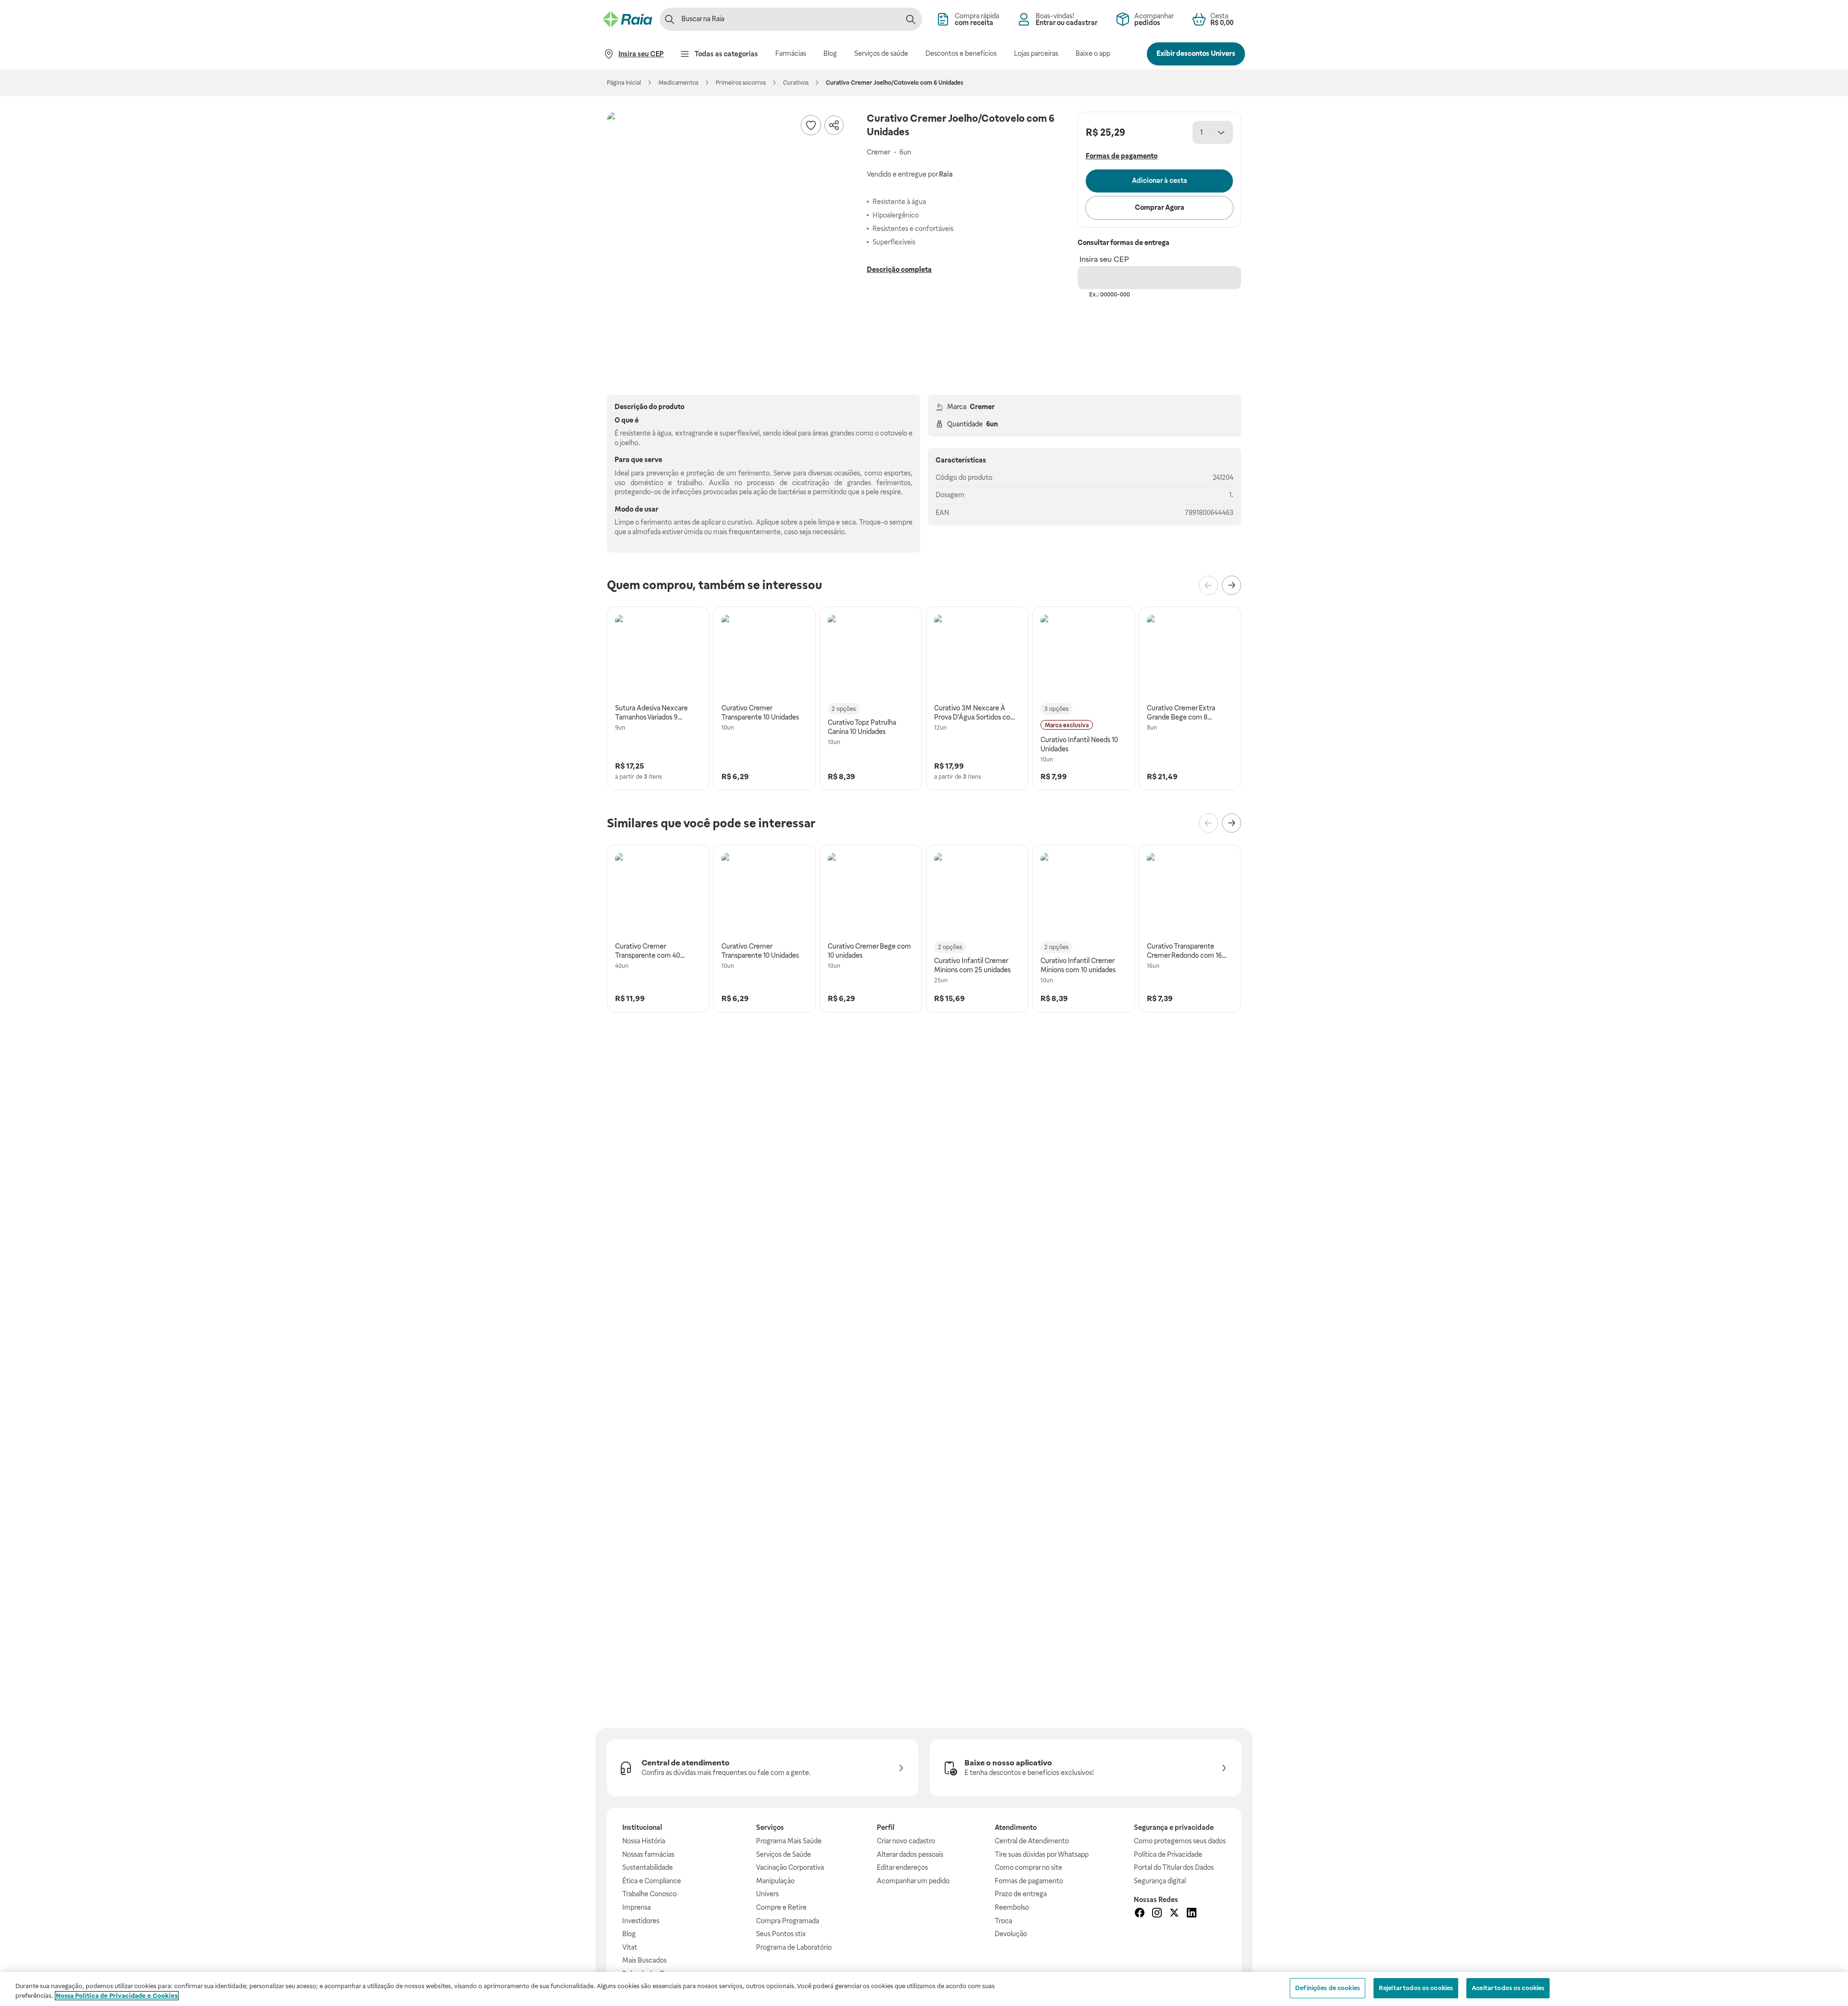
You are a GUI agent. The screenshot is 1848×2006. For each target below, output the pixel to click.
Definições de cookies (1328, 1988)
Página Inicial (624, 83)
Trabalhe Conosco (649, 1894)
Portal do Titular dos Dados (1174, 1867)
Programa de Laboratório (794, 1947)
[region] (924, 1989)
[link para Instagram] (1157, 1914)
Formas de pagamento (1029, 1881)
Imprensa (636, 1907)
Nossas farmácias (648, 1854)
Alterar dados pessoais (910, 1854)
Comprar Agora (1160, 207)
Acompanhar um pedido (913, 1881)
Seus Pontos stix (781, 1934)
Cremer (982, 407)
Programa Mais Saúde (789, 1841)
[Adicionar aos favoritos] (811, 125)
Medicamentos (678, 83)
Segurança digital (1160, 1881)
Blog (629, 1934)
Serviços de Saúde (783, 1854)
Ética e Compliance (652, 1881)
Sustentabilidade (648, 1867)
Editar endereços (902, 1867)
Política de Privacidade (1168, 1854)
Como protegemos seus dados (1180, 1841)
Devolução (1011, 1934)
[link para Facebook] (1140, 1914)
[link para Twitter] (1174, 1914)
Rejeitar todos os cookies (1416, 1988)
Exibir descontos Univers (1196, 53)
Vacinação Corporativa (790, 1867)
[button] (727, 232)
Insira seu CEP (1104, 259)
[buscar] (911, 19)
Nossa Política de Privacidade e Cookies (117, 1996)
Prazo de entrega (1021, 1894)
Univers (767, 1894)
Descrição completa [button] (899, 270)
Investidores (641, 1921)
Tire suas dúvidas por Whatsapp (1042, 1854)
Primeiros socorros (741, 83)
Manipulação (775, 1881)
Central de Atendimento (1032, 1841)
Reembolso (1012, 1907)
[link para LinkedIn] (1192, 1914)
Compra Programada (788, 1921)
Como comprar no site (1028, 1867)
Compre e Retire (781, 1907)
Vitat (630, 1947)
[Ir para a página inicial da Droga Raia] (628, 19)
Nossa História (644, 1841)
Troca (1003, 1921)
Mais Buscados (644, 1960)
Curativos (796, 83)
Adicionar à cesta (1160, 180)
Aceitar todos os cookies (1508, 1988)
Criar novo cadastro (906, 1841)
